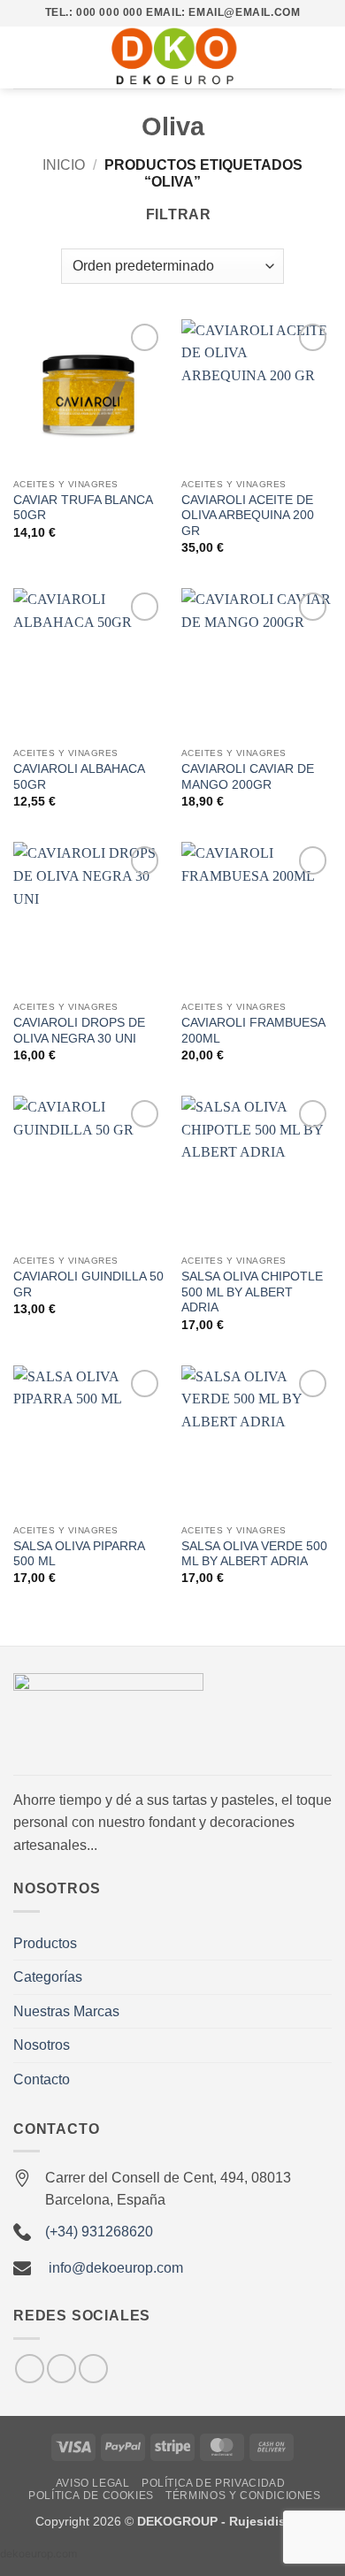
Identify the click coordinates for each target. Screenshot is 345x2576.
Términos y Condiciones (243, 2496)
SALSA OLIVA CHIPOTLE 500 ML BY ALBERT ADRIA (252, 1292)
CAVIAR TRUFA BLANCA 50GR (83, 508)
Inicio (64, 165)
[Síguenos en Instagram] (30, 2369)
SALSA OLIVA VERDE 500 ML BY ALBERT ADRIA (254, 1554)
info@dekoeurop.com (116, 2268)
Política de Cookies (91, 2496)
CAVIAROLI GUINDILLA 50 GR (88, 1284)
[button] (24, 57)
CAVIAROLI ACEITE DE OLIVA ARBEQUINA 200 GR (248, 516)
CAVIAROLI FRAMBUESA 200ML (253, 1031)
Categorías (48, 1977)
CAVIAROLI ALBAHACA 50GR (79, 777)
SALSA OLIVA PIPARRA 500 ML (79, 1554)
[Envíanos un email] (61, 2369)
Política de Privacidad (213, 2483)
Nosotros (42, 2045)
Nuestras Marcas (66, 2011)
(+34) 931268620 (99, 2232)
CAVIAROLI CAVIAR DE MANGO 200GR (248, 777)
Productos (45, 1943)
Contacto (42, 2079)
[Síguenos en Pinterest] (93, 2369)
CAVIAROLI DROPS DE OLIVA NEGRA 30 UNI (79, 1031)
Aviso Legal (93, 2483)
